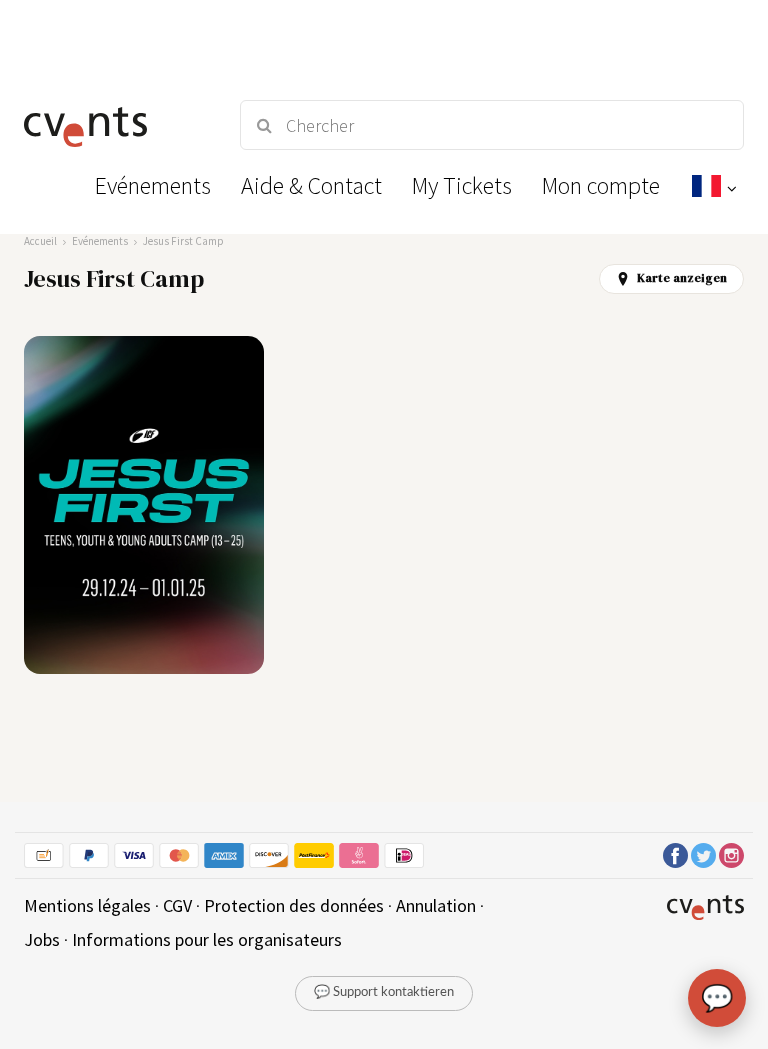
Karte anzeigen (682, 278)
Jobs (42, 939)
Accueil (40, 241)
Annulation (436, 905)
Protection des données (294, 905)
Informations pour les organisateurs (207, 939)
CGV (177, 905)
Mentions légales (87, 905)
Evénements (100, 241)
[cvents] (114, 125)
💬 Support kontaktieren (384, 992)
